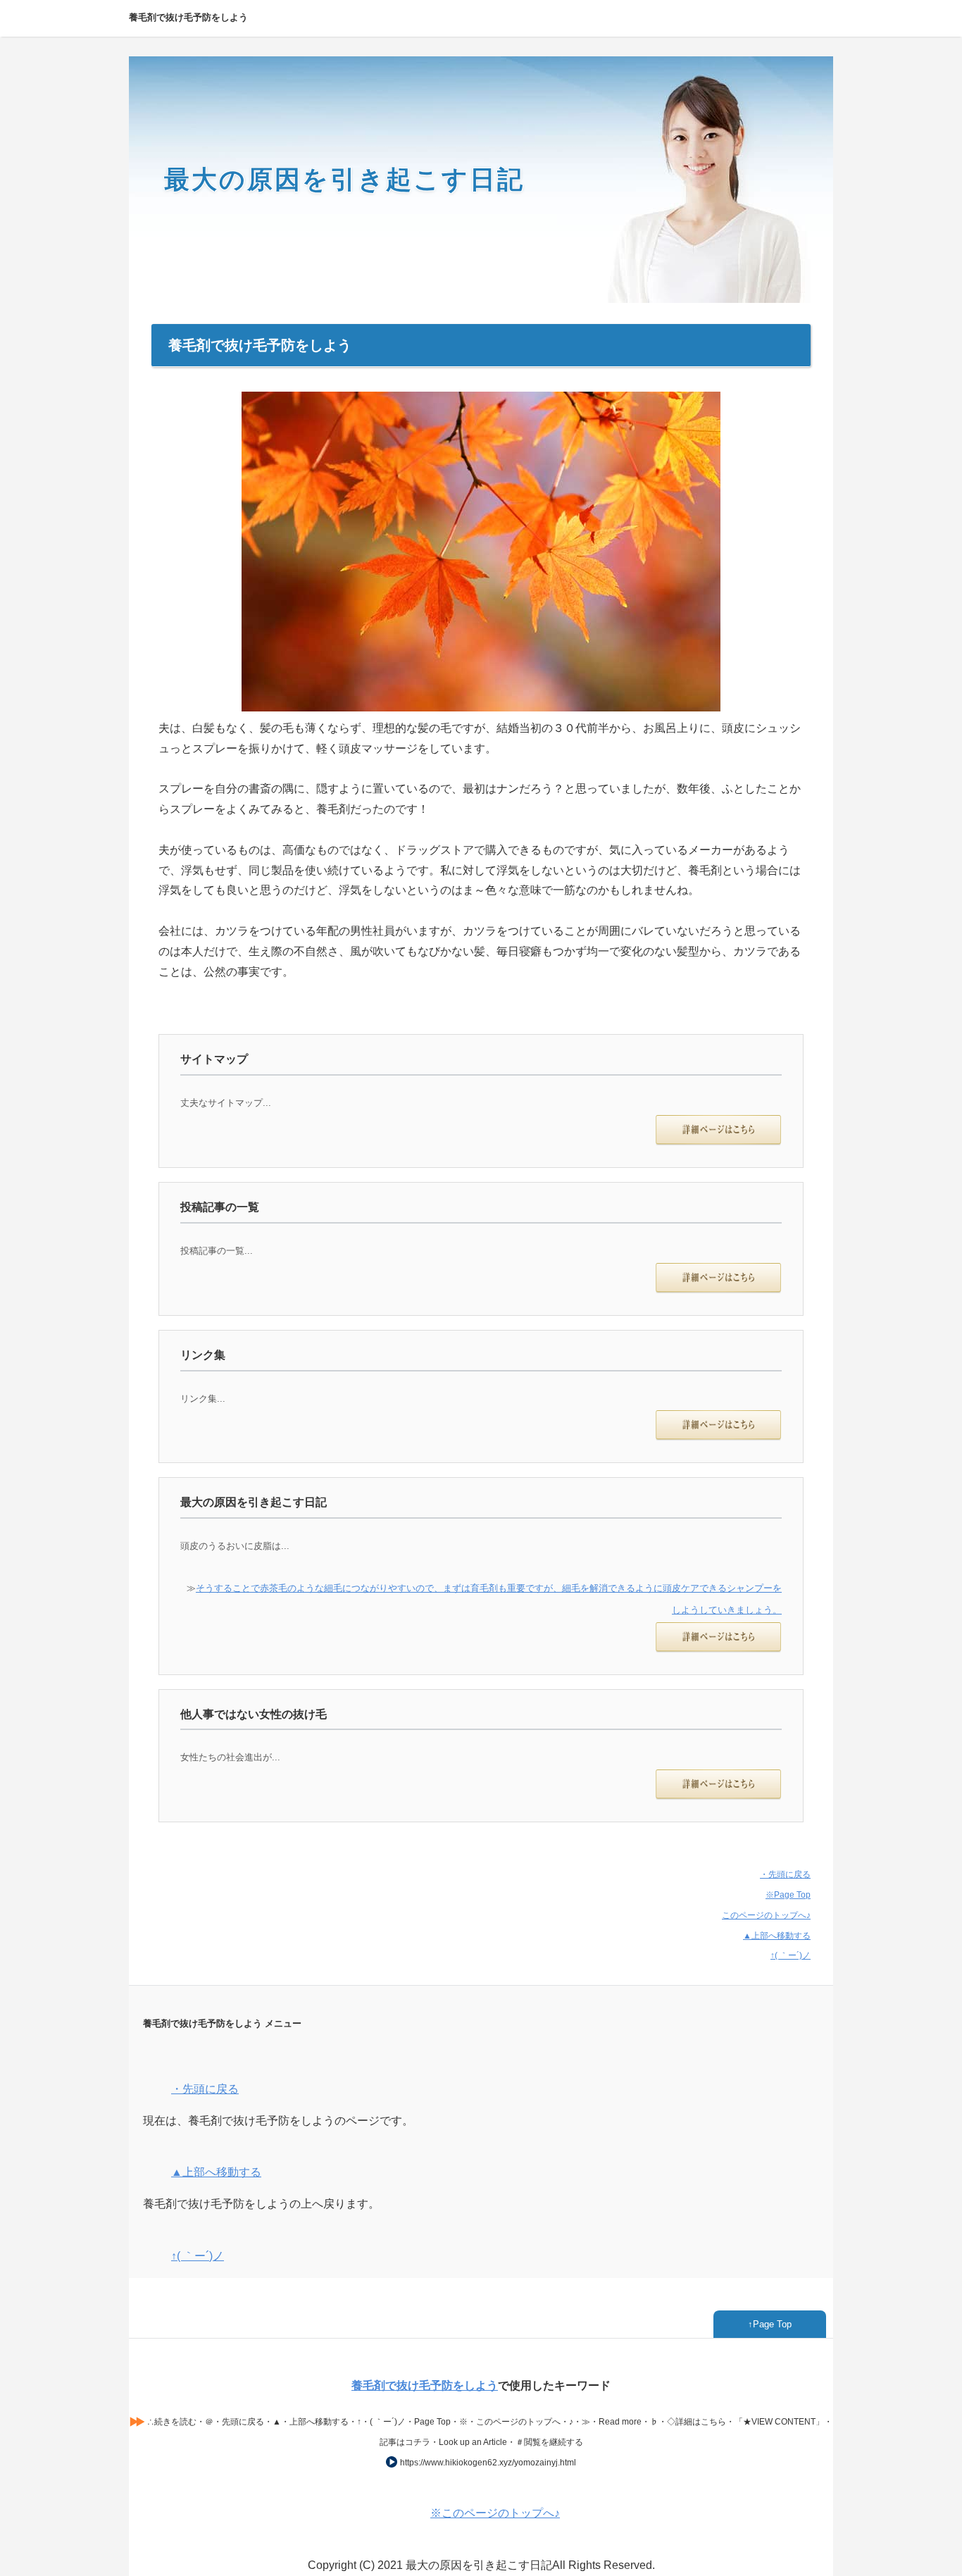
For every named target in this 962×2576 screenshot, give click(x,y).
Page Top (772, 2324)
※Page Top (788, 1895)
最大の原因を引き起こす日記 (344, 179)
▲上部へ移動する (777, 1936)
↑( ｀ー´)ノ (791, 1955)
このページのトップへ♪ (766, 1915)
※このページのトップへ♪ (495, 2513)
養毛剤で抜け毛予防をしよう (425, 2385)
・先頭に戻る (785, 1874)
